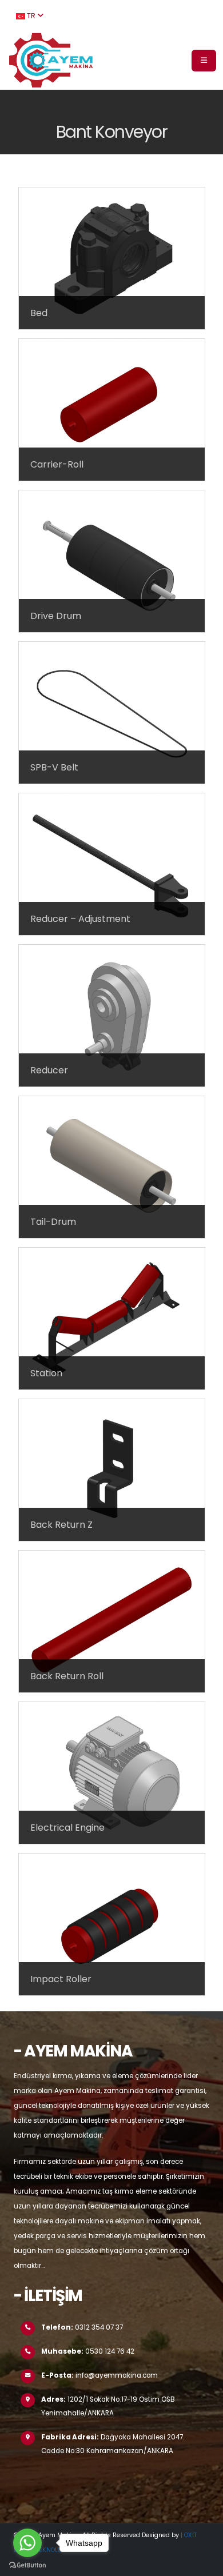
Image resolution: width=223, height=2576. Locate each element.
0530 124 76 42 (110, 2351)
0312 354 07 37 (99, 2327)
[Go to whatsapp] (27, 2543)
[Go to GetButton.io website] (27, 2565)
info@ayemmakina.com (117, 2375)
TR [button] (31, 16)
